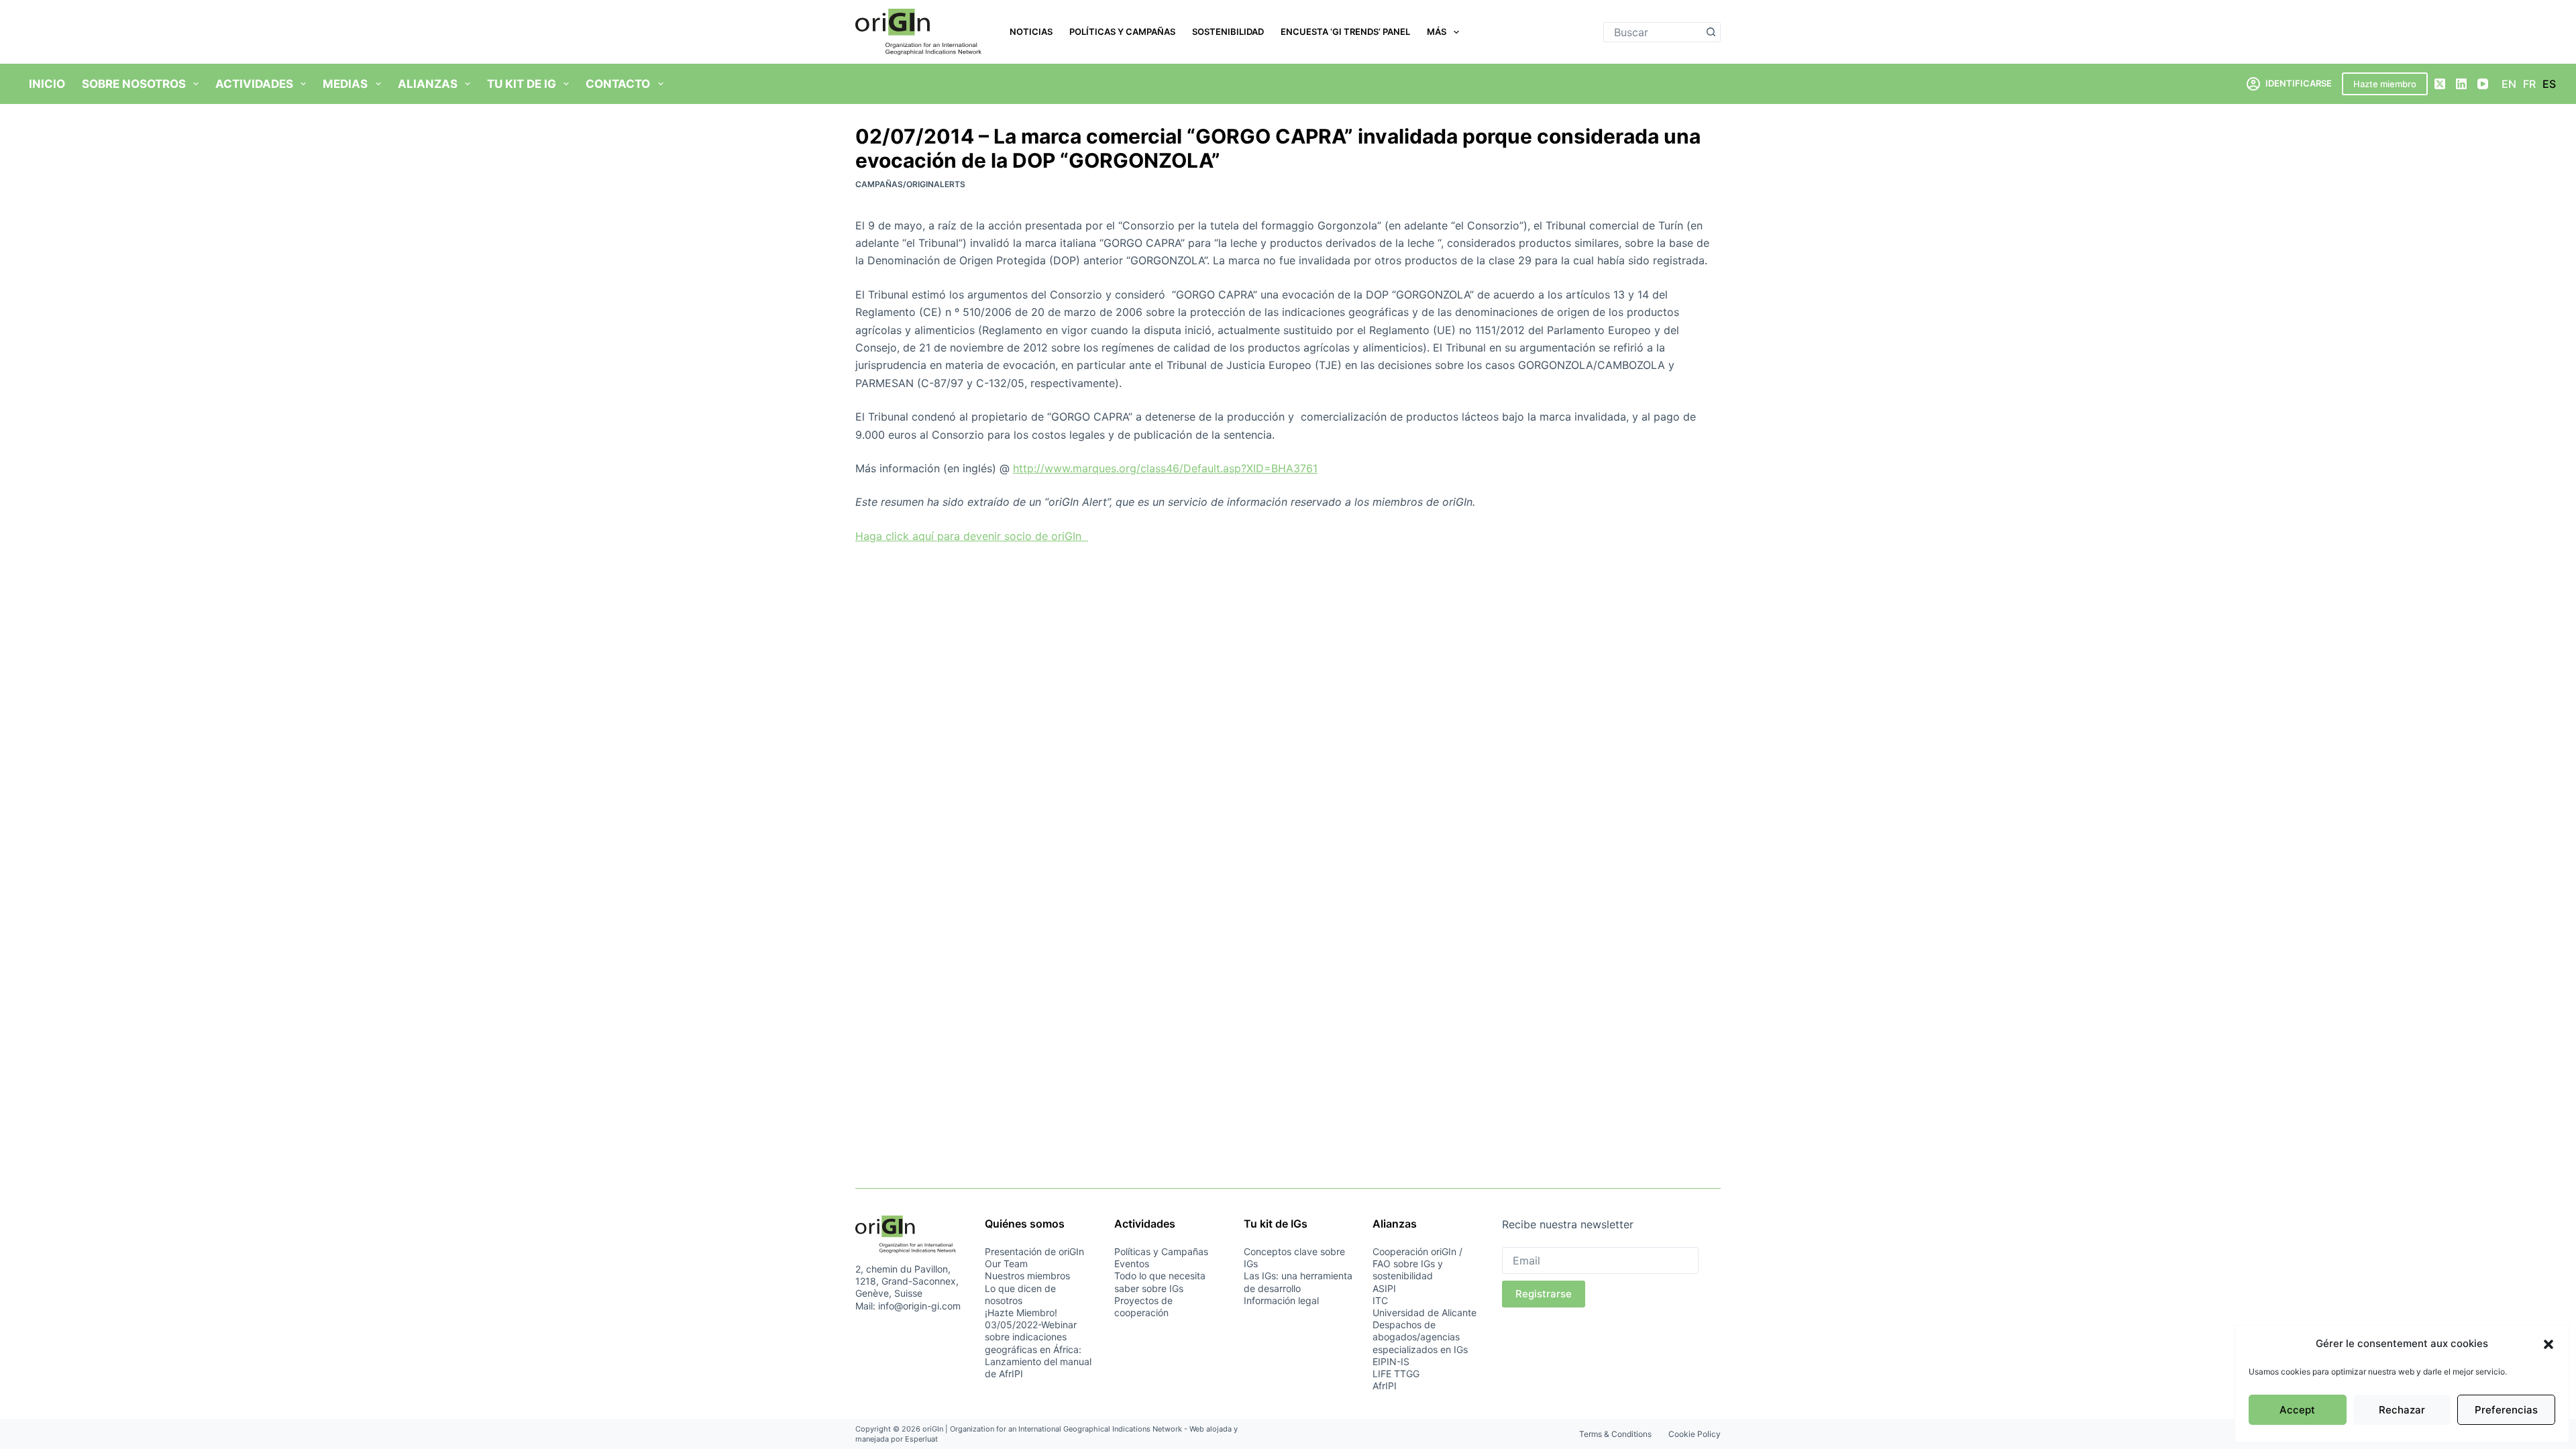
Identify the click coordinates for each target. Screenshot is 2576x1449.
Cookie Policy (1695, 1434)
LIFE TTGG (1396, 1374)
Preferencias (2506, 1410)
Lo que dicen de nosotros (1020, 1294)
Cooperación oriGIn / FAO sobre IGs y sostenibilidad (1417, 1264)
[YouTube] (2483, 84)
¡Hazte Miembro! (1021, 1312)
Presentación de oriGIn (1034, 1251)
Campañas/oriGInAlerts (910, 184)
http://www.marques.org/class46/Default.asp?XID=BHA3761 (1165, 468)
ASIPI (1384, 1288)
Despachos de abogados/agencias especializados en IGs (1420, 1337)
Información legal (1281, 1300)
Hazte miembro (2385, 84)
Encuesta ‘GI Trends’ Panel (1345, 32)
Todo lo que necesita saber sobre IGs (1160, 1282)
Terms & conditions (1615, 1434)
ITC (1380, 1300)
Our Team (1006, 1264)
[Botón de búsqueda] (1711, 32)
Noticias (1031, 32)
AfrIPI (1385, 1386)
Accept (2297, 1410)
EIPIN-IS (1391, 1361)
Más (1437, 32)
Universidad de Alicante (1425, 1312)
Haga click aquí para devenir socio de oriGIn (972, 536)
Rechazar (2402, 1410)
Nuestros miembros (1027, 1276)
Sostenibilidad (1228, 32)
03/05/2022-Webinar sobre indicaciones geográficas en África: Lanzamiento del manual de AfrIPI (1038, 1349)
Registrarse (1544, 1294)
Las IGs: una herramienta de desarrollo (1298, 1282)
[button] (2548, 1344)
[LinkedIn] (2461, 84)
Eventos (1132, 1264)
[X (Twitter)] (2440, 84)
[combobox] (1653, 32)
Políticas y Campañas (1122, 32)
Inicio (47, 84)
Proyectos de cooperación (1143, 1306)
